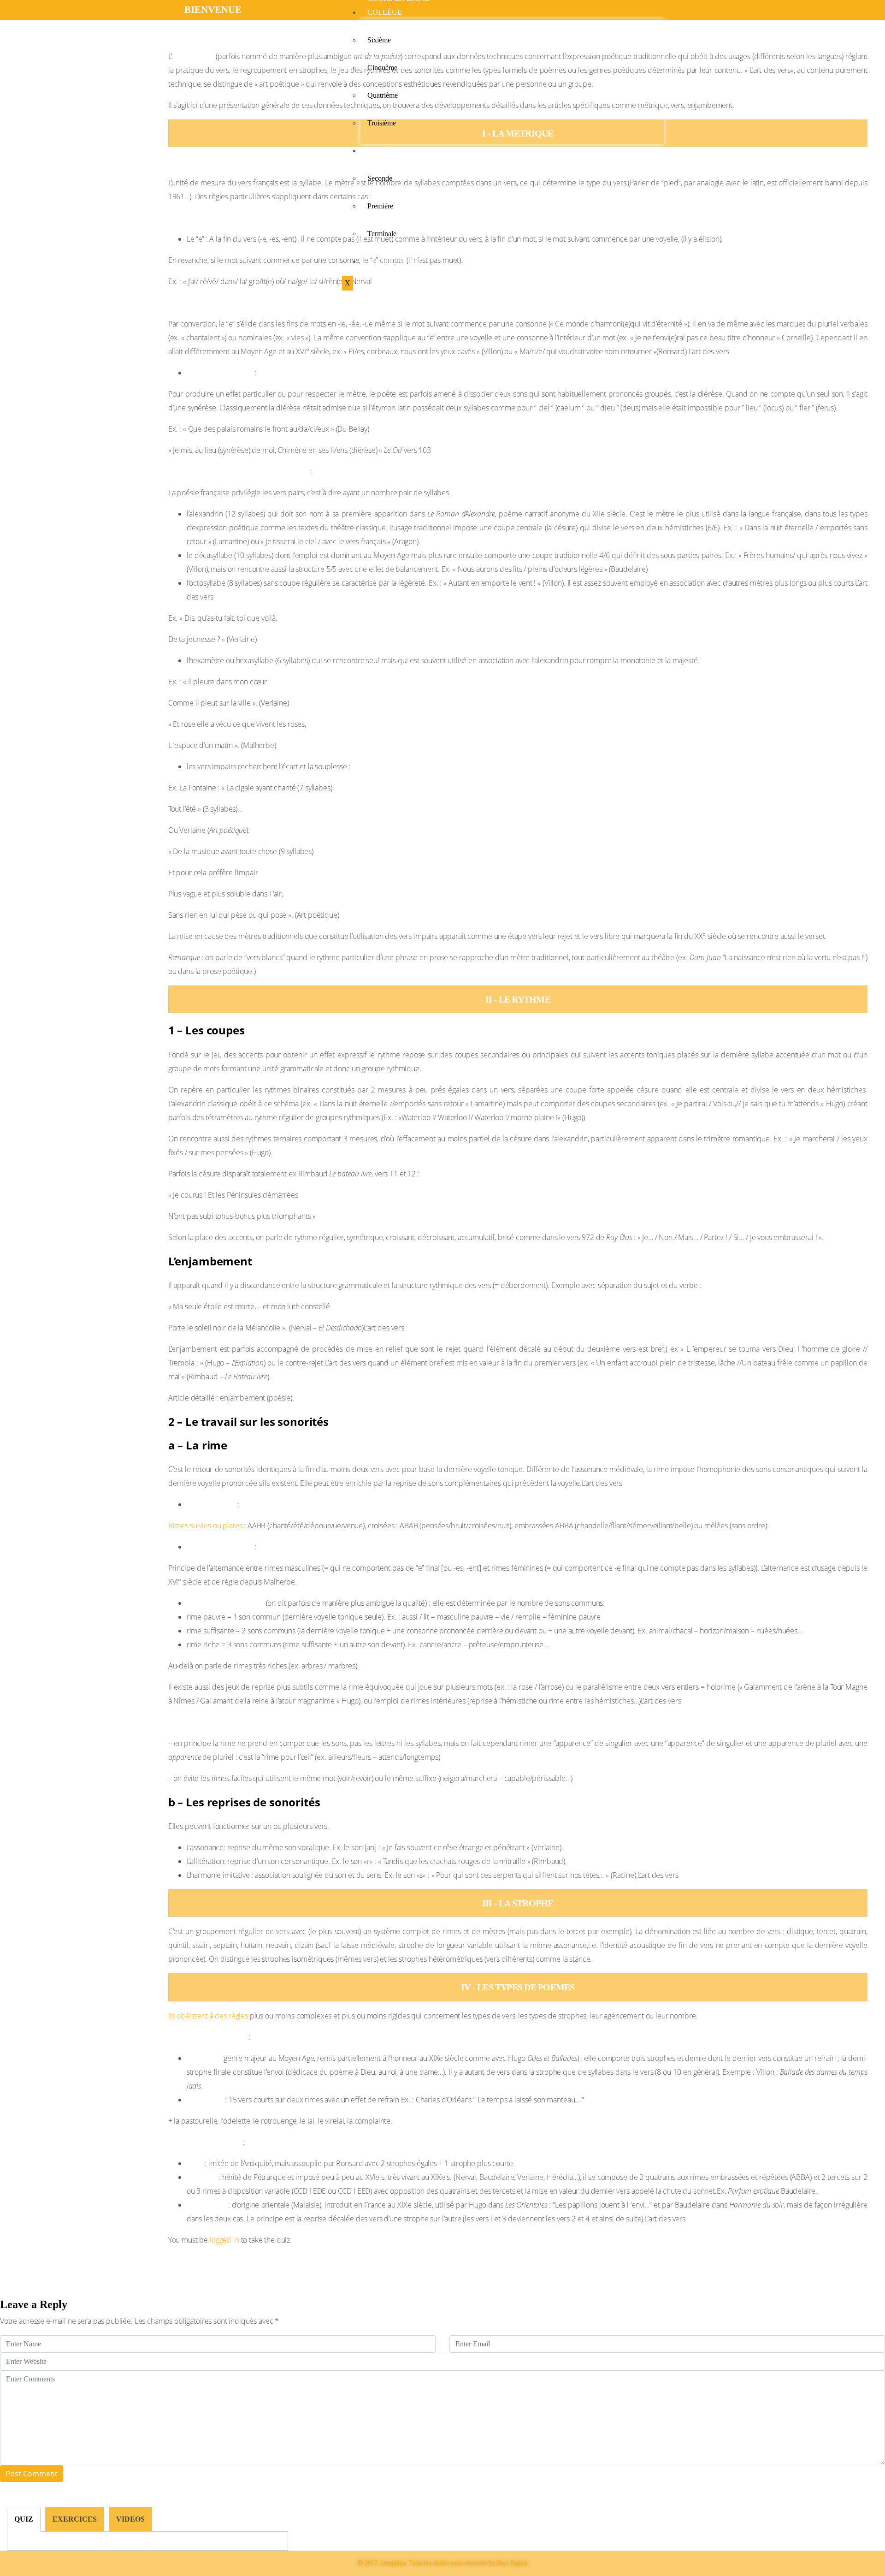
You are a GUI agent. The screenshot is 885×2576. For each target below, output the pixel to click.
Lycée (379, 151)
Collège (385, 12)
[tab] (24, 2519)
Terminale (382, 234)
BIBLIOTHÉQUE (395, 261)
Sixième (379, 40)
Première (380, 206)
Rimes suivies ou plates (206, 1525)
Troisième (382, 123)
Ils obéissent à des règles (208, 2016)
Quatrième (383, 95)
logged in (224, 2240)
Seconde (380, 178)
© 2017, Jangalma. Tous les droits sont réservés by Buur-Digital (443, 2563)
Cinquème (382, 68)
